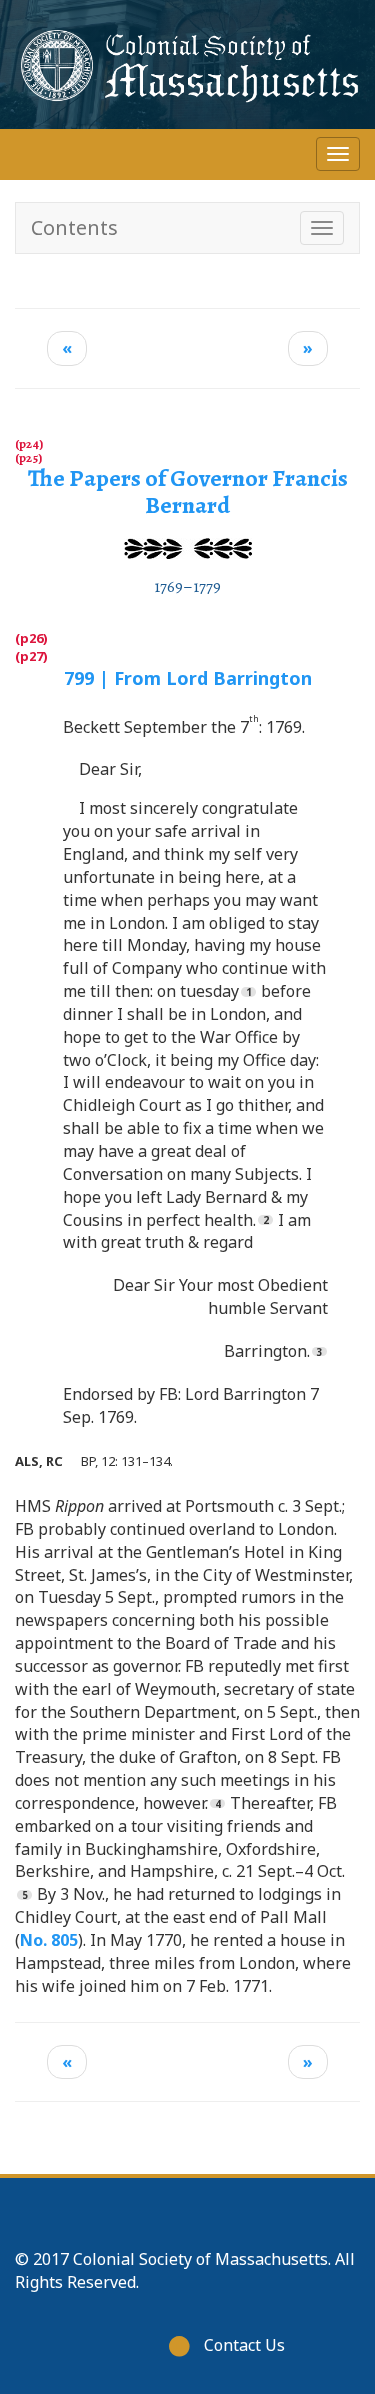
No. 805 (49, 1940)
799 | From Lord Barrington (188, 678)
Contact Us (244, 2345)
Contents (74, 227)
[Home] (187, 64)
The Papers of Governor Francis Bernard (188, 491)
